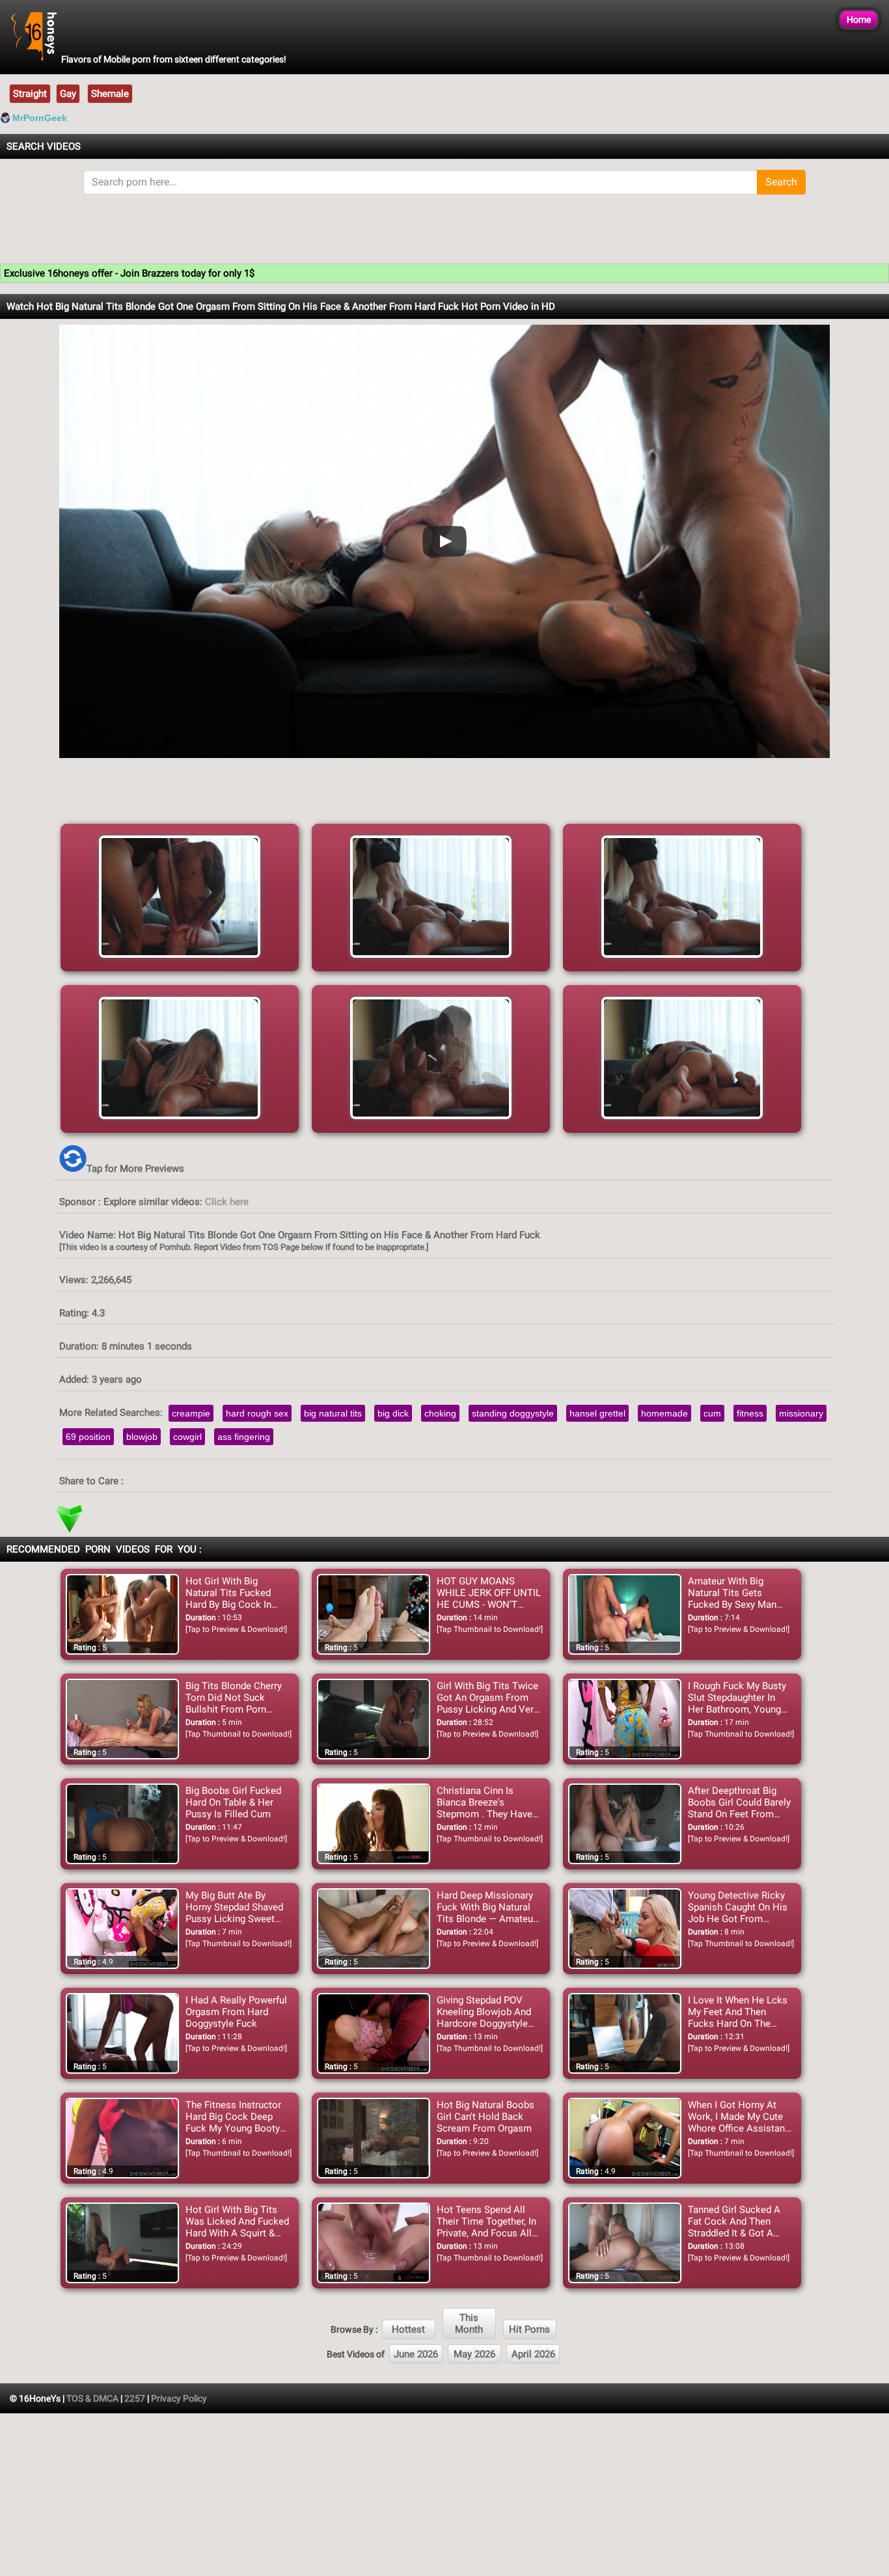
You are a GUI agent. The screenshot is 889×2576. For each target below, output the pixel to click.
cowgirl (187, 1437)
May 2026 (474, 2354)
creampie (191, 1413)
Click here (227, 1202)
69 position (88, 1437)
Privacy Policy (179, 2398)
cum (712, 1413)
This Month (469, 2324)
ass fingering (244, 1437)
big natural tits (333, 1413)
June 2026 (416, 2354)
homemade (664, 1413)
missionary (801, 1413)
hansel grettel (597, 1413)
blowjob (142, 1437)
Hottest (408, 2329)
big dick (393, 1413)
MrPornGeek (40, 118)
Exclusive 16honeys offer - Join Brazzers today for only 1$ (129, 273)
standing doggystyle (513, 1413)
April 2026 (533, 2354)
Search (781, 182)
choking (440, 1413)
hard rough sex (257, 1413)
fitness (750, 1413)
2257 (135, 2398)
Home (859, 20)
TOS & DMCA (92, 2398)
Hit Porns (529, 2329)
